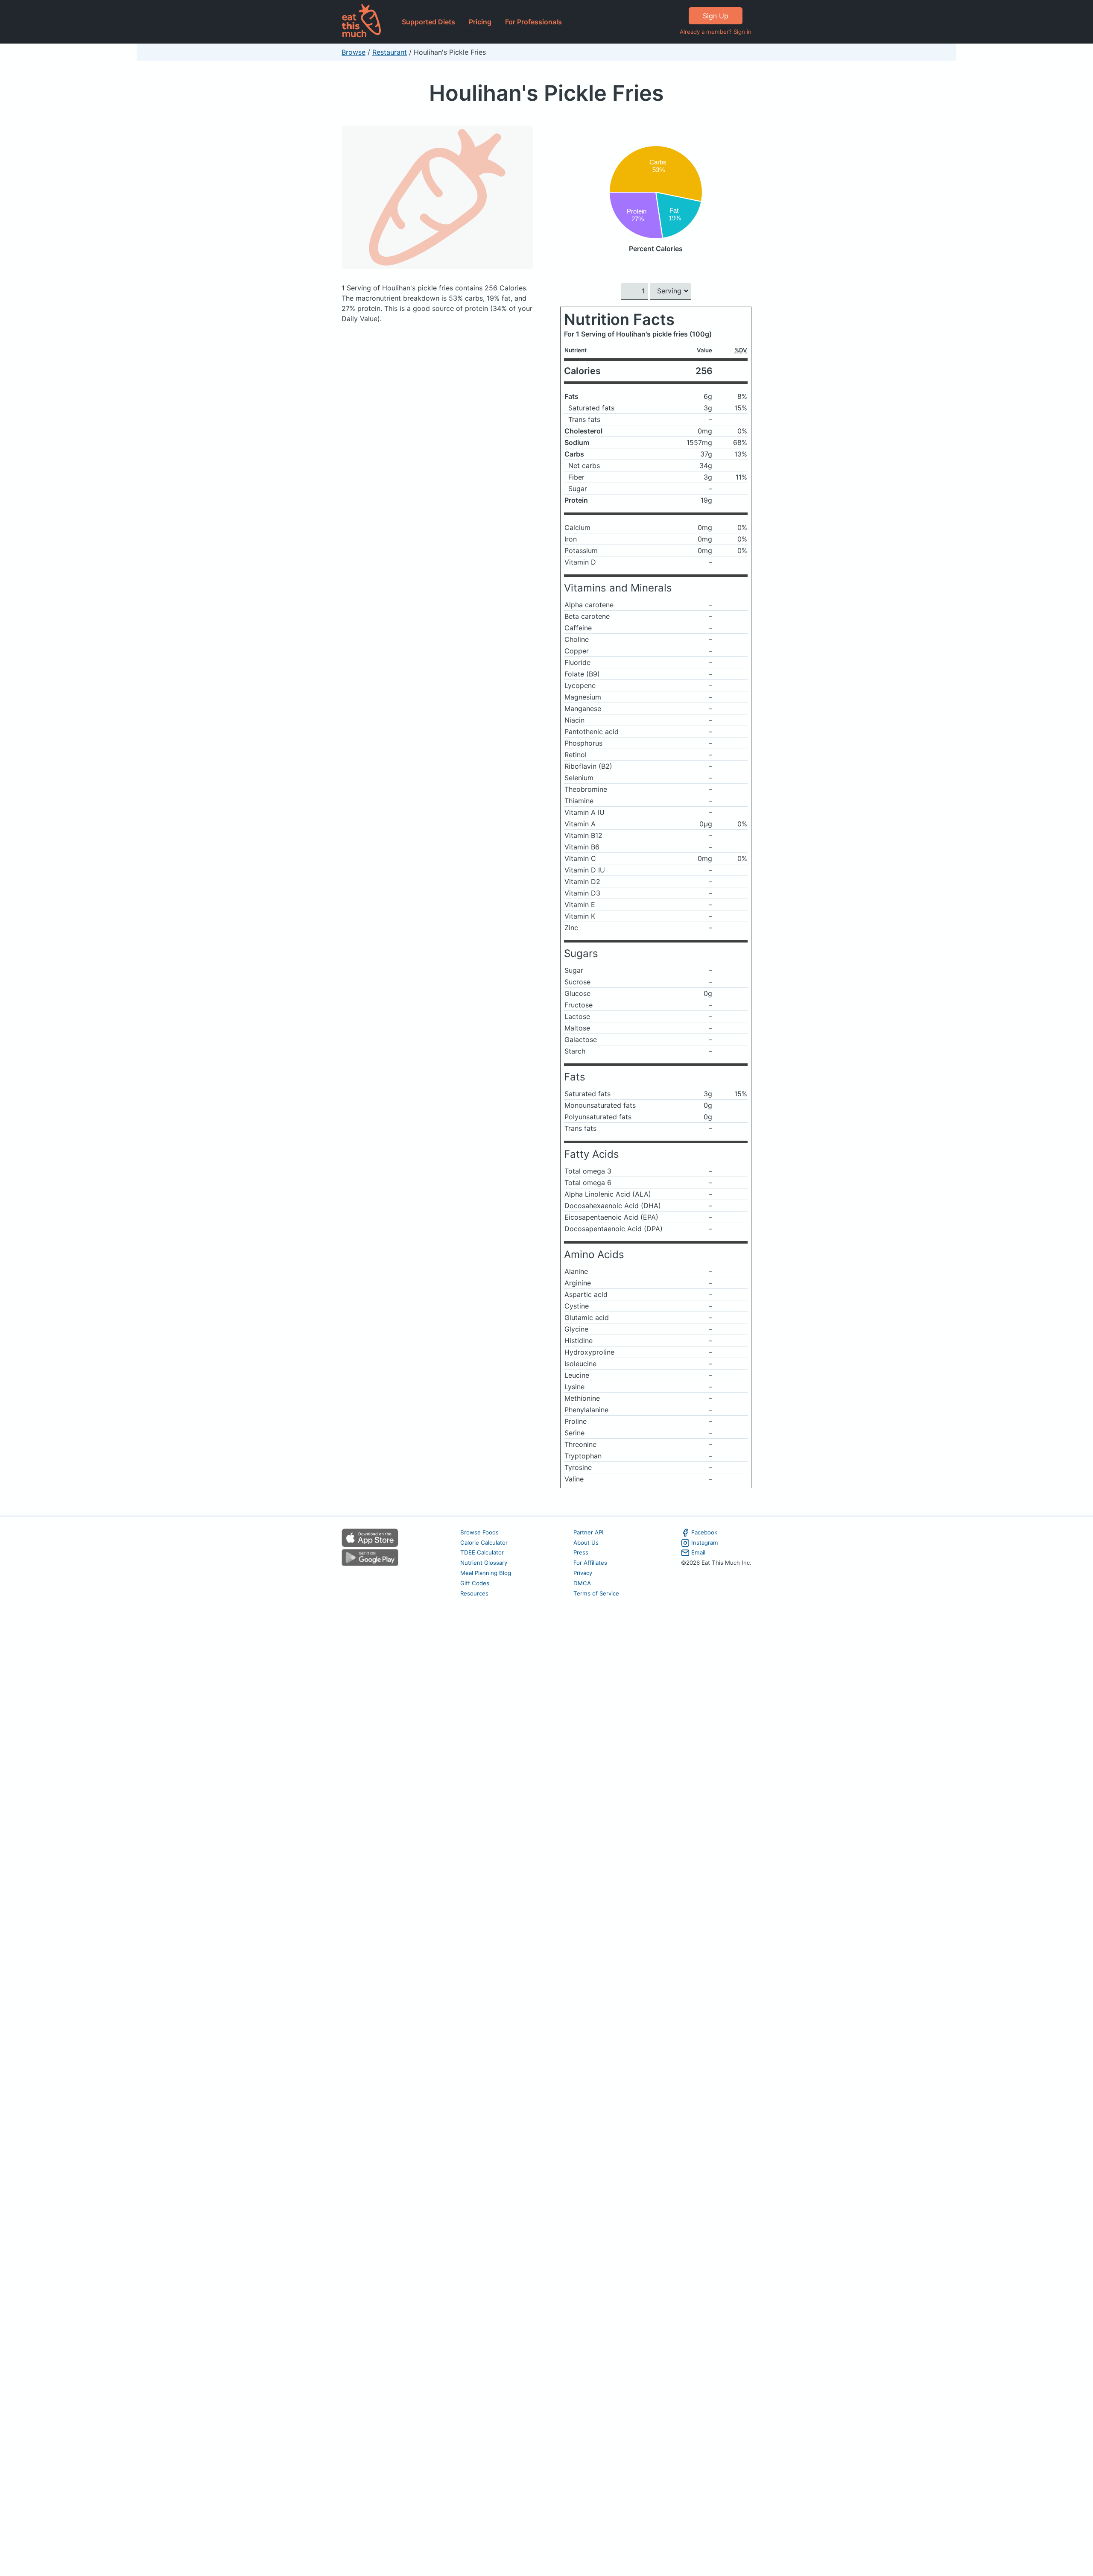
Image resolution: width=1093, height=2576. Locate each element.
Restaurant (390, 52)
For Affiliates (590, 1563)
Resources (474, 1593)
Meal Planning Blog (486, 1573)
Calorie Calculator (484, 1543)
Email (698, 1552)
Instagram (705, 1543)
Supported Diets (428, 22)
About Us (586, 1543)
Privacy (583, 1573)
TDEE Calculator (482, 1552)
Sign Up (716, 16)
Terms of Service (596, 1593)
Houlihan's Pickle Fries (546, 93)
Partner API (589, 1532)
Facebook (704, 1532)
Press (581, 1552)
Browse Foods (479, 1532)
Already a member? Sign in (716, 32)
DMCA (582, 1583)
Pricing (480, 22)
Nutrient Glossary (484, 1563)
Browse (354, 52)
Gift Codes (475, 1583)
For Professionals (533, 22)
